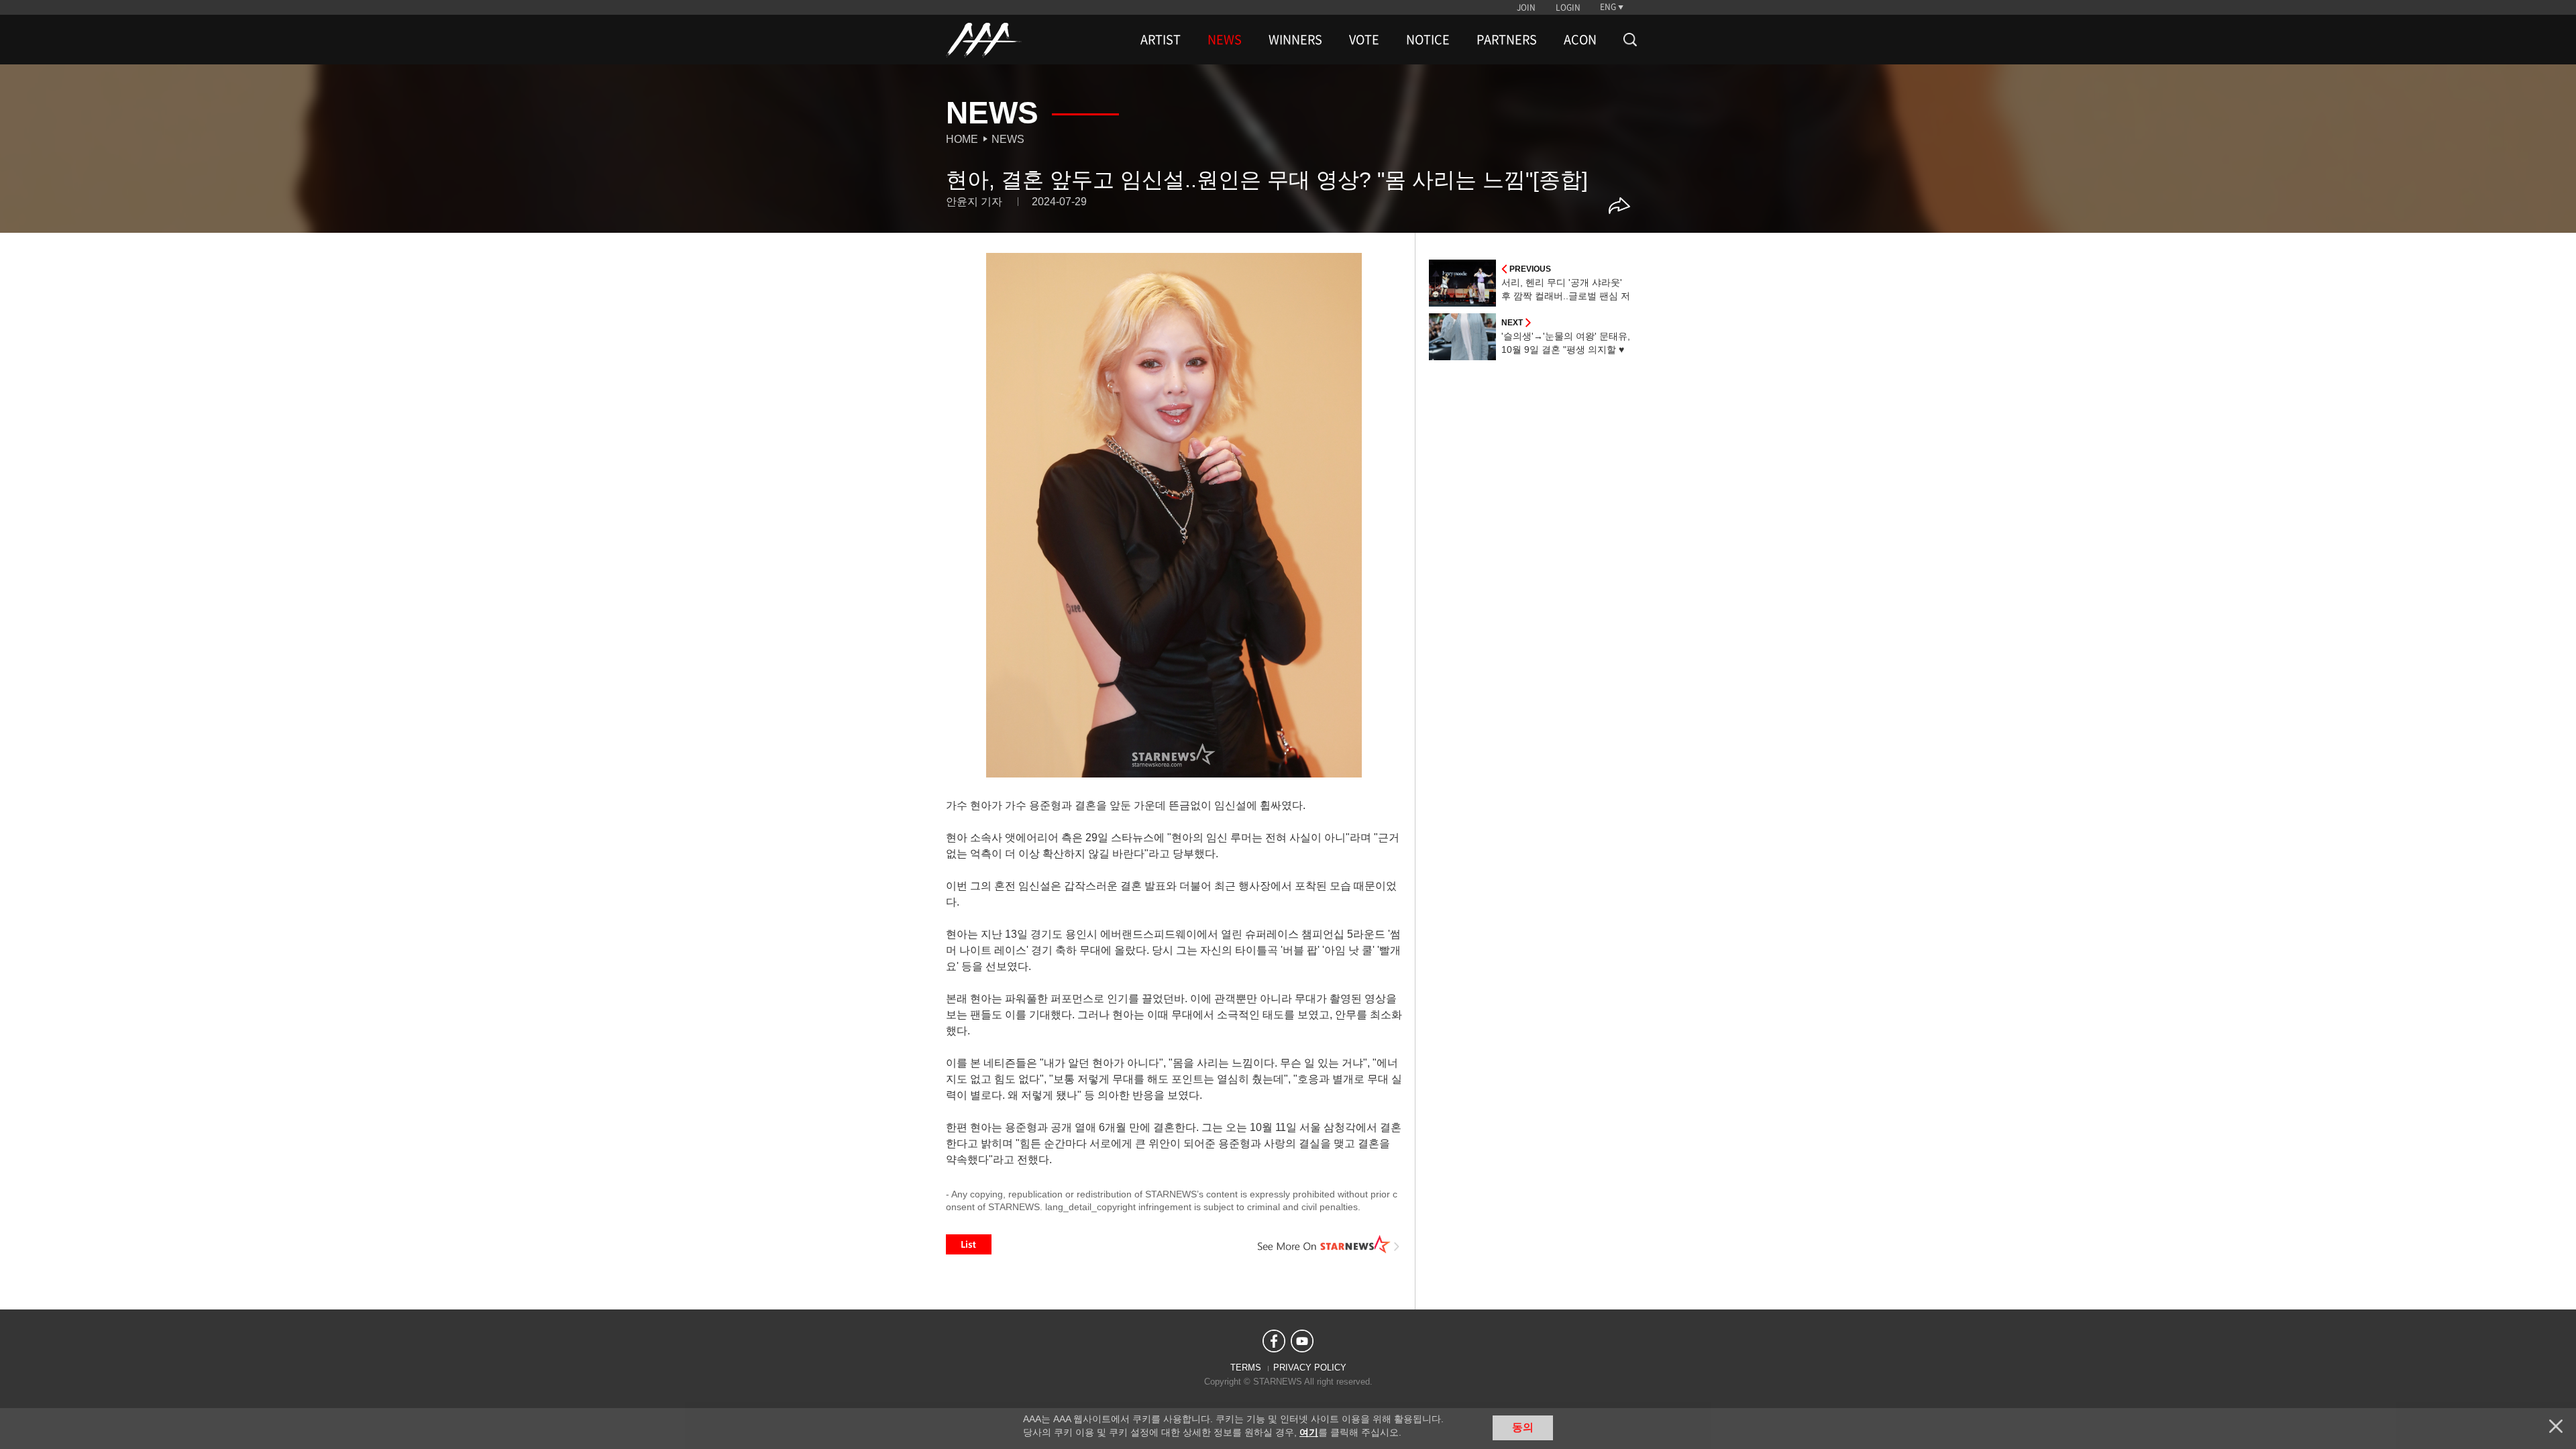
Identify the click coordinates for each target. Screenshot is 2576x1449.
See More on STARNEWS (1329, 1244)
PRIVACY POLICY (1310, 1367)
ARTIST (1161, 40)
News (1008, 139)
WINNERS (1295, 40)
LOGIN (1568, 7)
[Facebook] (1274, 1341)
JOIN (1526, 7)
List (969, 1244)
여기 (1309, 1432)
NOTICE (1428, 40)
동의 (1523, 1427)
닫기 (2556, 1426)
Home (962, 139)
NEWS (1225, 40)
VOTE (1364, 40)
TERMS (1246, 1367)
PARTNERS (1507, 40)
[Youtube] (1302, 1341)
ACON (1580, 40)
